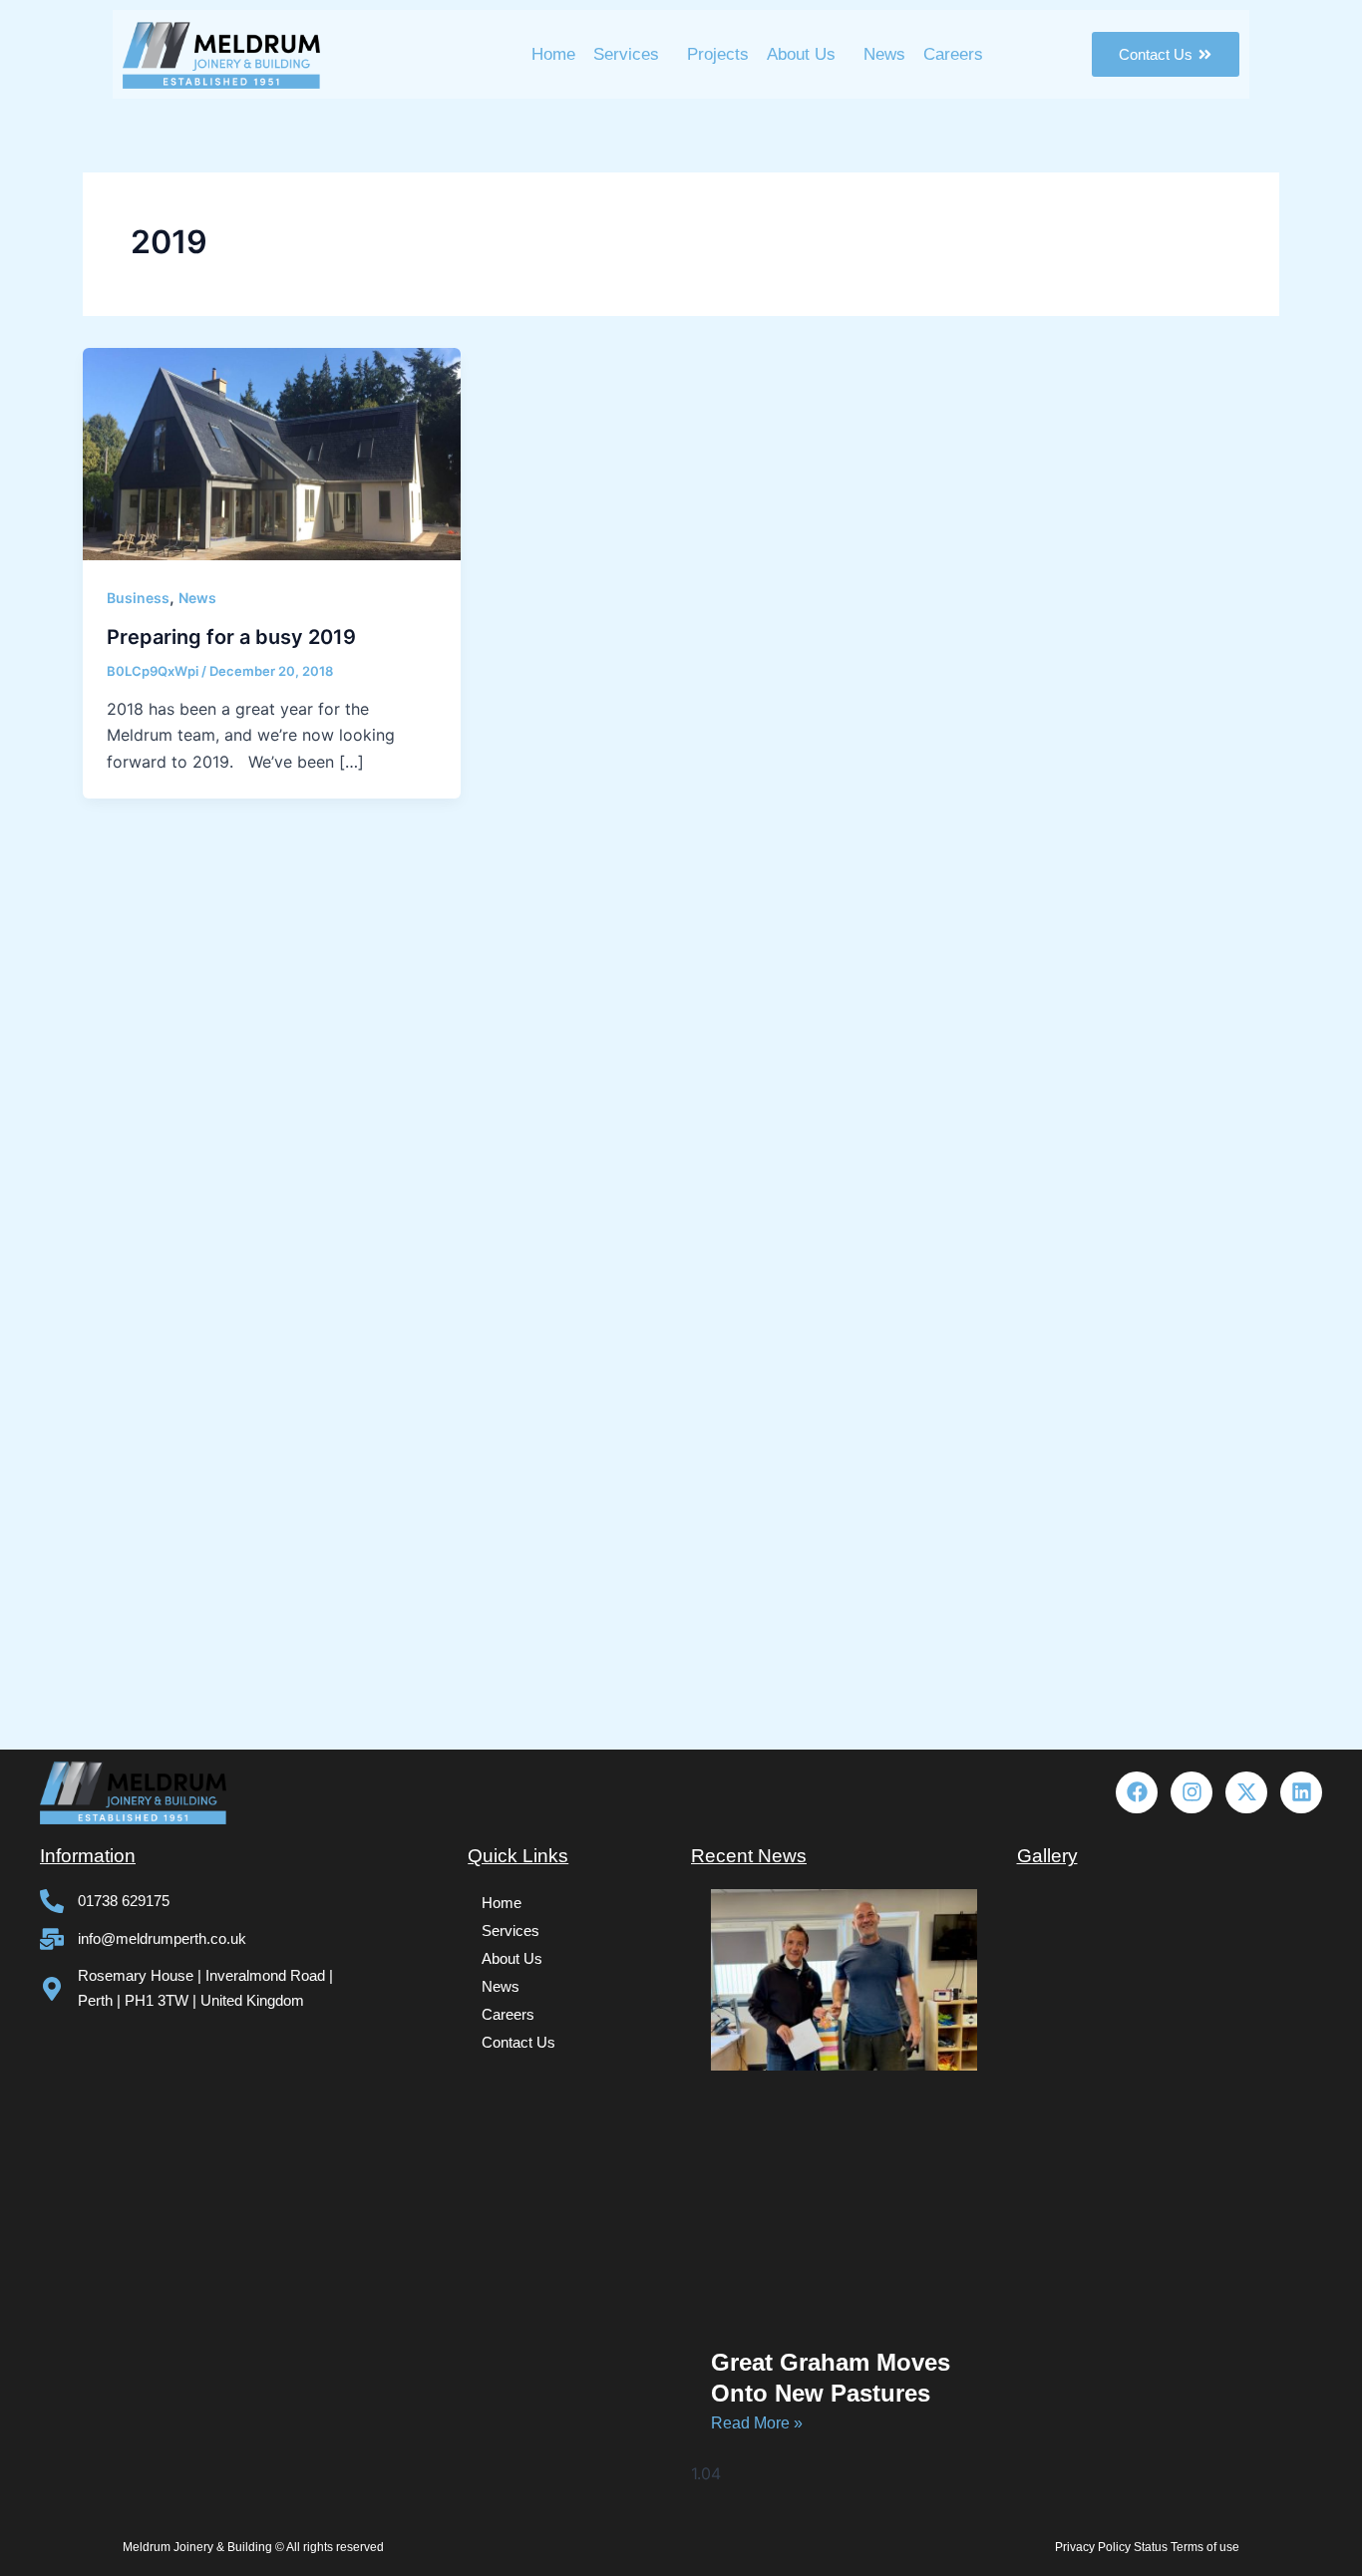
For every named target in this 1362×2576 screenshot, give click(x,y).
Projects (718, 54)
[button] (631, 54)
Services (626, 54)
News (884, 54)
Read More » (757, 2423)
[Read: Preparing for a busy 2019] (272, 453)
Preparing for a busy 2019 (231, 637)
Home (553, 54)
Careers (953, 54)
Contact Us (518, 2042)
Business (138, 598)
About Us (801, 54)
